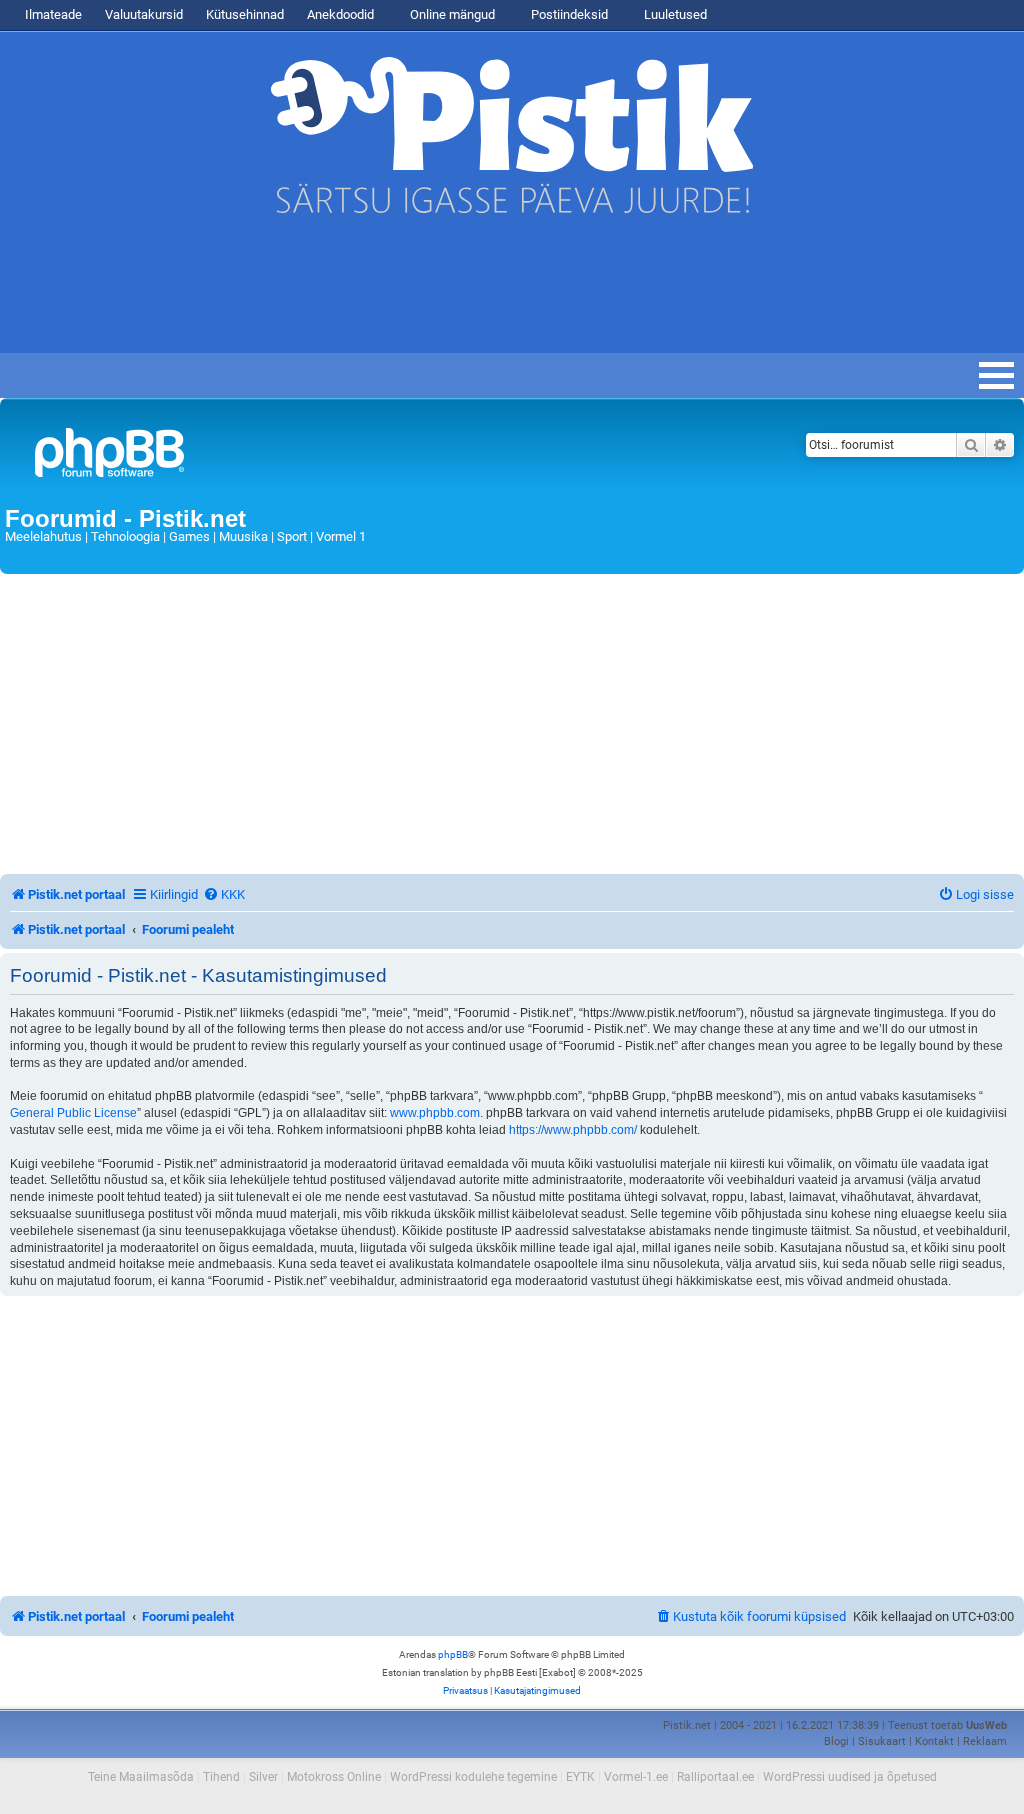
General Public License (73, 1113)
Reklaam (985, 1741)
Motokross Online (334, 1777)
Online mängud (451, 14)
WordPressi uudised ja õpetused (850, 1777)
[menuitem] (224, 894)
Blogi (836, 1741)
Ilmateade (53, 14)
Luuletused (674, 14)
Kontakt (934, 1741)
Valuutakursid (144, 14)
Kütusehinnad (245, 14)
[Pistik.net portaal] (334, 456)
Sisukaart (882, 1741)
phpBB (453, 1654)
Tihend (221, 1777)
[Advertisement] (364, 293)
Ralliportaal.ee (715, 1777)
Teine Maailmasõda (141, 1777)
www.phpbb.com (435, 1113)
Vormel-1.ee (636, 1777)
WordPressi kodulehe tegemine (473, 1777)
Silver (263, 1777)
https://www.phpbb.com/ (573, 1130)
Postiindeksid (568, 14)
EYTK (580, 1777)
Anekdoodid (340, 14)
